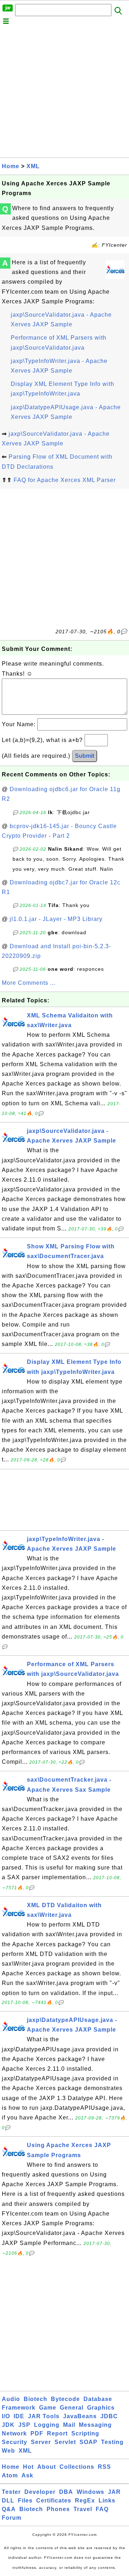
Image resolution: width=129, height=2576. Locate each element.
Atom (10, 2475)
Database (98, 2399)
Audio (11, 2399)
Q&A (9, 2509)
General (72, 2408)
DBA (66, 2492)
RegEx (85, 2501)
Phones (58, 2509)
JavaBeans (80, 2416)
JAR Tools (44, 2416)
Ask (27, 2475)
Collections (77, 2467)
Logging (47, 2425)
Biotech (35, 2399)
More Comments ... (29, 983)
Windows (90, 2492)
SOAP (89, 2442)
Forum (12, 2518)
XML (33, 166)
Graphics (101, 2408)
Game (48, 2408)
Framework (19, 2408)
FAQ (102, 2509)
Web (8, 2451)
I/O (6, 2416)
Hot (28, 2467)
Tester (11, 2492)
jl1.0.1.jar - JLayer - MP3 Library (56, 919)
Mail (69, 2425)
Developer (40, 2492)
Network (14, 2433)
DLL (8, 2501)
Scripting (85, 2433)
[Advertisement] (64, 93)
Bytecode (65, 2399)
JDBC (109, 2416)
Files (25, 2501)
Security (15, 2442)
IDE (19, 2416)
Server (41, 2442)
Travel (83, 2509)
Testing (112, 2442)
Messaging (95, 2425)
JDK (8, 2425)
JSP (24, 2425)
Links (107, 2501)
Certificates (54, 2501)
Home (11, 166)
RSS (104, 2467)
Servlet (65, 2442)
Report (57, 2433)
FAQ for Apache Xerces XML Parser (65, 480)
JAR (114, 2492)
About (47, 2467)
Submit (85, 756)
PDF (37, 2433)
